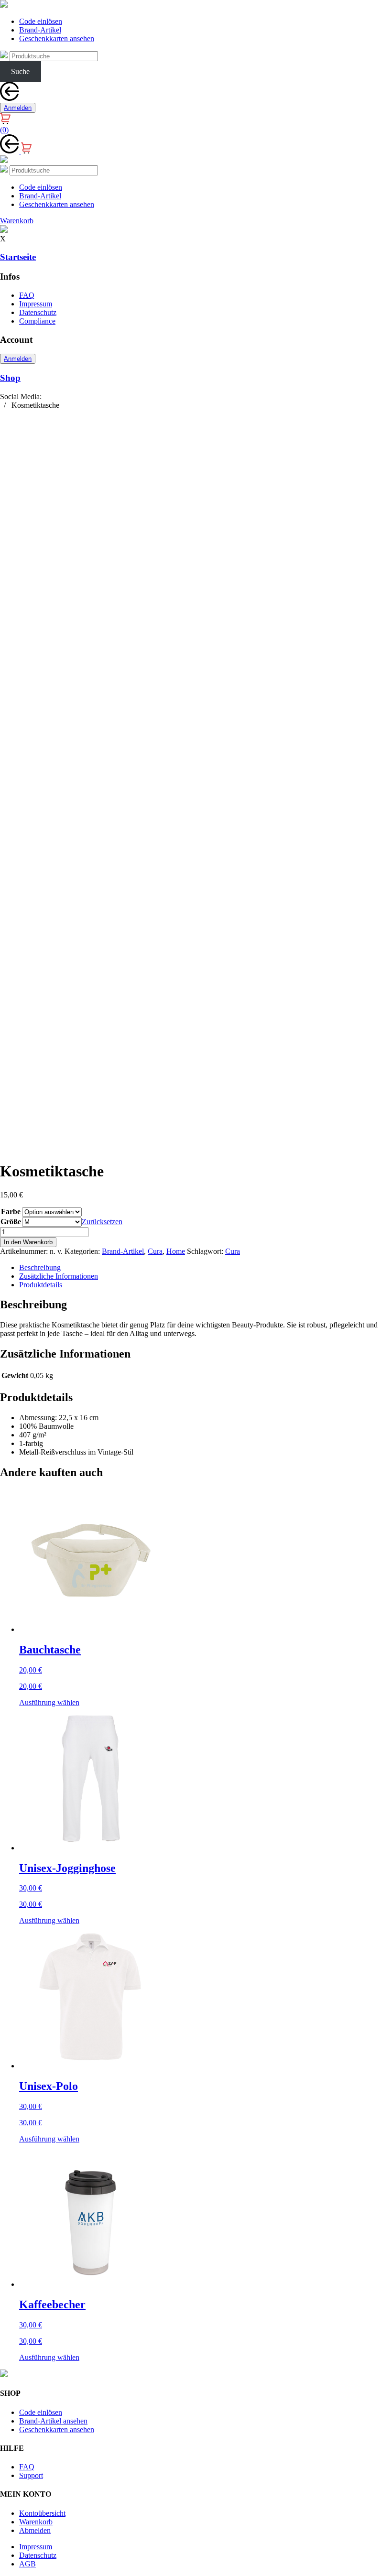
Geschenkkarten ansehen (57, 38)
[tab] (206, 1268)
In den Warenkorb (28, 1242)
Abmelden (35, 2530)
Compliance (37, 321)
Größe (11, 1222)
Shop (10, 378)
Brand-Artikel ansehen (53, 2421)
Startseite (18, 257)
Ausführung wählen (49, 1702)
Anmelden (18, 108)
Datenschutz (38, 312)
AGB (27, 2564)
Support (31, 2475)
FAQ (27, 295)
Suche (20, 71)
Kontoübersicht (42, 2513)
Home (176, 1251)
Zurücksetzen (102, 1222)
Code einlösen (41, 21)
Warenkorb (36, 2522)
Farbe (11, 1212)
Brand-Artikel (40, 30)
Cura (155, 1251)
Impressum (36, 304)
